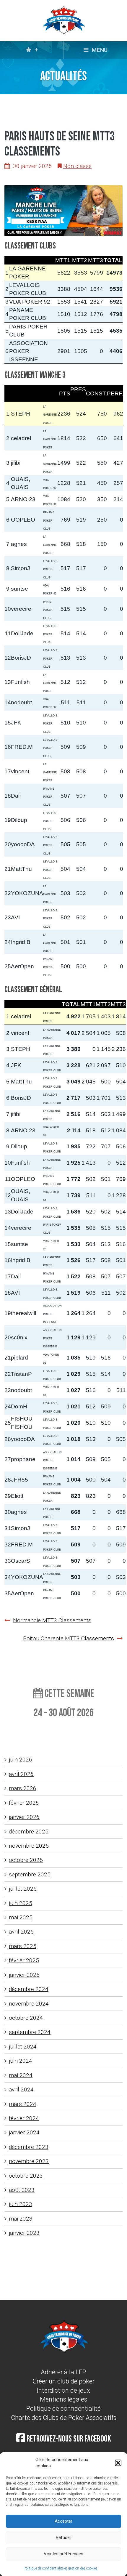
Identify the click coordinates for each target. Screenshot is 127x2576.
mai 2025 (21, 1917)
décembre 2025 (29, 1832)
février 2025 (24, 1960)
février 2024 (24, 2118)
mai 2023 (21, 2219)
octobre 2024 (26, 2018)
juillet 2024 (23, 2047)
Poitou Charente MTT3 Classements (69, 1638)
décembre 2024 (29, 1989)
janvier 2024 (24, 2132)
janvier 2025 (24, 1975)
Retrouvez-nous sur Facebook (68, 2439)
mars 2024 (23, 2104)
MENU (99, 50)
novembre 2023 (29, 2161)
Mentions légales (63, 2399)
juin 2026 (21, 1760)
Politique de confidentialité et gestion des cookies (61, 2568)
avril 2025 (21, 1932)
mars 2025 (23, 1946)
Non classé (77, 166)
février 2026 (24, 1803)
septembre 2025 (30, 1874)
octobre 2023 (26, 2176)
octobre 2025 (26, 1860)
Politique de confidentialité (63, 2409)
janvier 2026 (24, 1817)
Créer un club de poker (63, 2381)
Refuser (63, 2537)
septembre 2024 (30, 2032)
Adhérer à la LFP (63, 2372)
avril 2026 (21, 1774)
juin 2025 (21, 1903)
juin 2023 (21, 2204)
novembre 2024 (29, 2004)
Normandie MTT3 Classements (52, 1620)
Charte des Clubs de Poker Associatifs (64, 2418)
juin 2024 (21, 2061)
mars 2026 (23, 1788)
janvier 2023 (24, 2233)
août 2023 (22, 2190)
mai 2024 (21, 2075)
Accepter (63, 2521)
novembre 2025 (29, 1846)
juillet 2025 (23, 1889)
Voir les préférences (63, 2554)
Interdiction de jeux (63, 2390)
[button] (118, 2463)
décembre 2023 (29, 2147)
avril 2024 (21, 2090)
